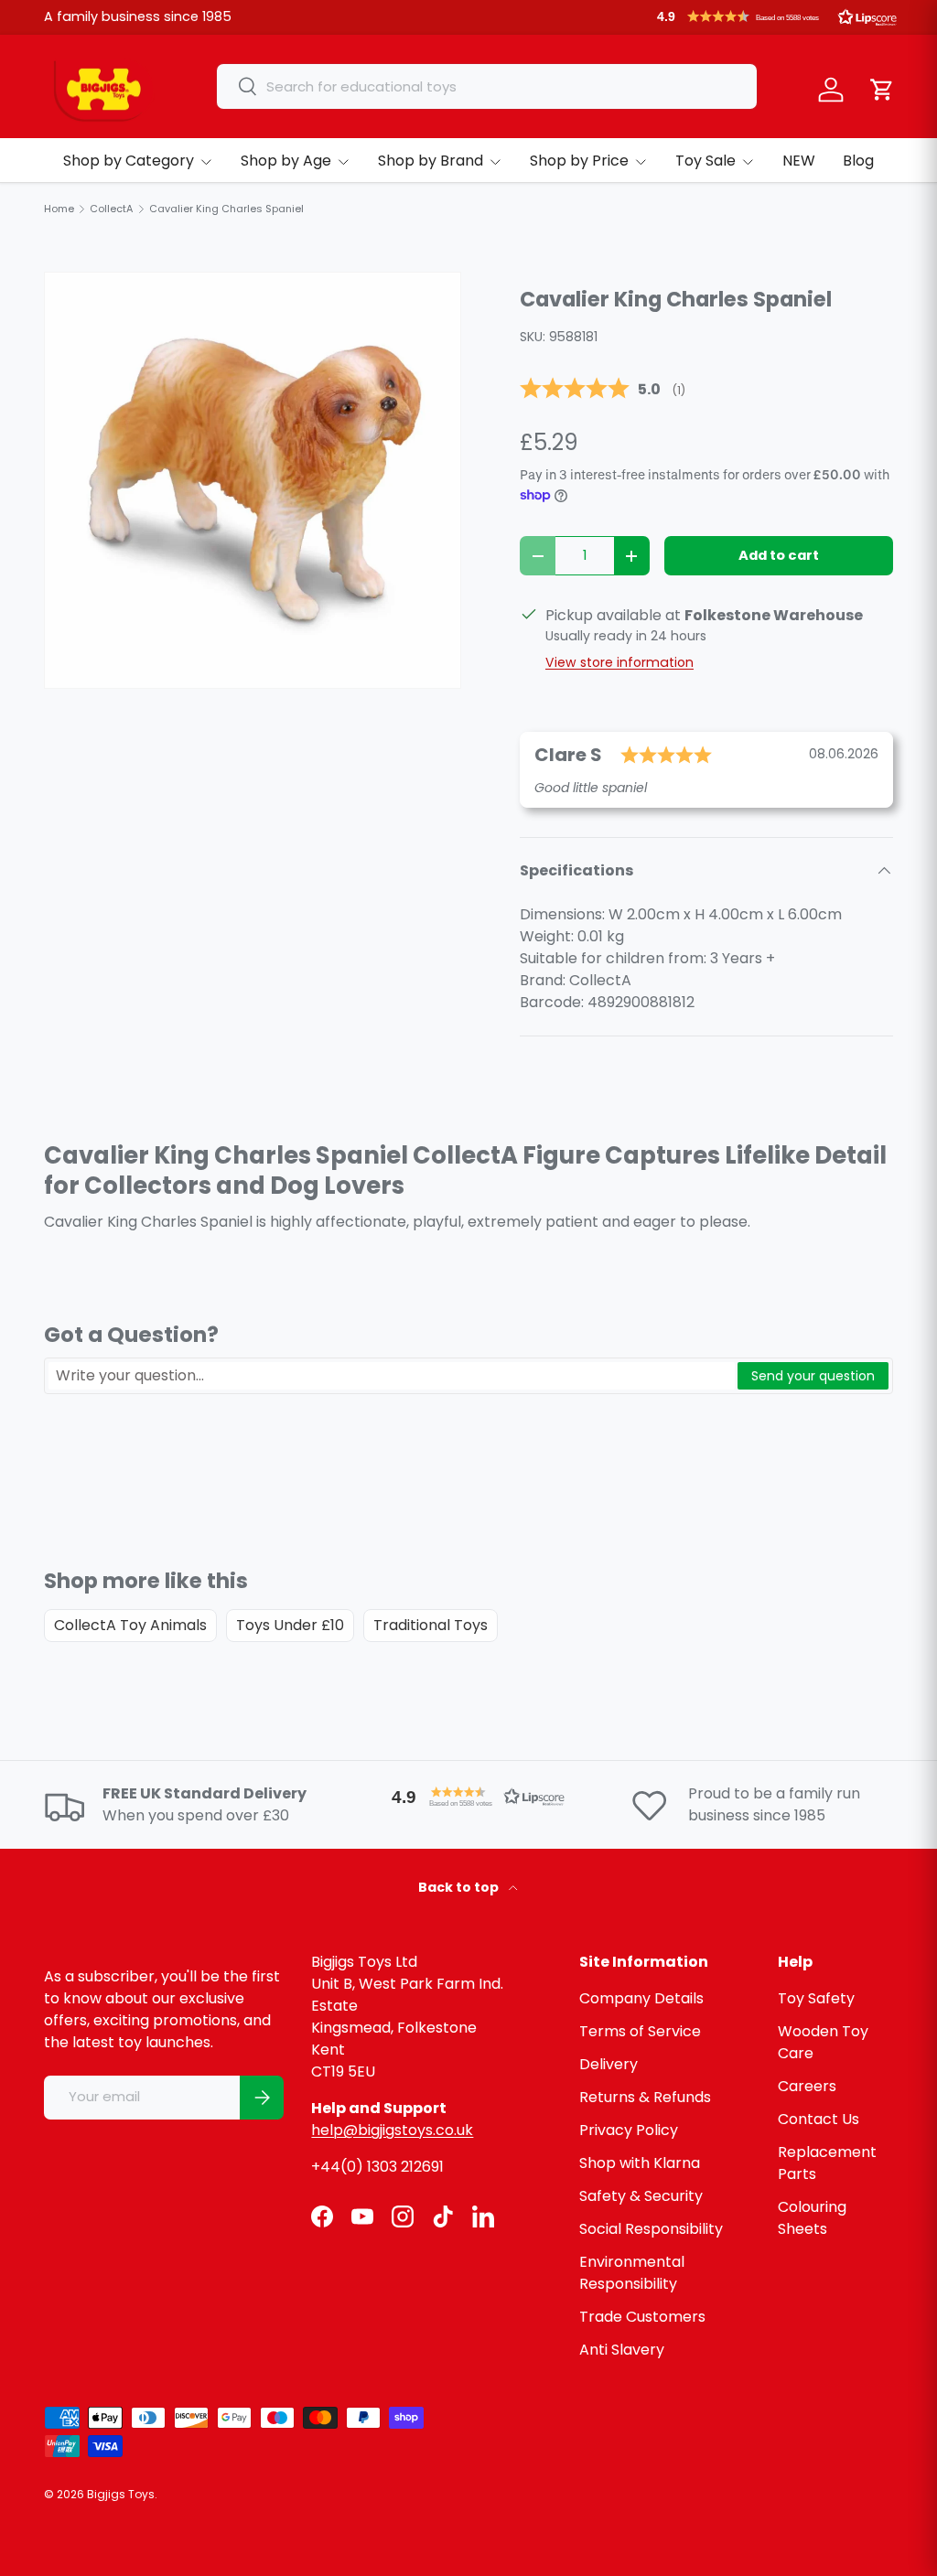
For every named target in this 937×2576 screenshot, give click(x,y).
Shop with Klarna (640, 2163)
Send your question (813, 1376)
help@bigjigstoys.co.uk (392, 2130)
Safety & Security (641, 2196)
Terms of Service (640, 2031)
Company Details (641, 1998)
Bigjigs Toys (121, 2494)
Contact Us (819, 2119)
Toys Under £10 (290, 1625)
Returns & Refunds (645, 2097)
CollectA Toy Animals (130, 1625)
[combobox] (487, 86)
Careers (807, 2086)
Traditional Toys (431, 1625)
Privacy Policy (629, 2130)
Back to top (460, 1887)
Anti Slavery (622, 2350)
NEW (799, 161)
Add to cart (779, 555)
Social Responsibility (651, 2229)
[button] (777, 16)
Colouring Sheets (812, 2218)
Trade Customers (642, 2317)
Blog (858, 161)
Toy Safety (816, 1998)
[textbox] (392, 1376)
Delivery (609, 2064)
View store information (619, 662)
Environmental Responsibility (632, 2273)
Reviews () (603, 390)
